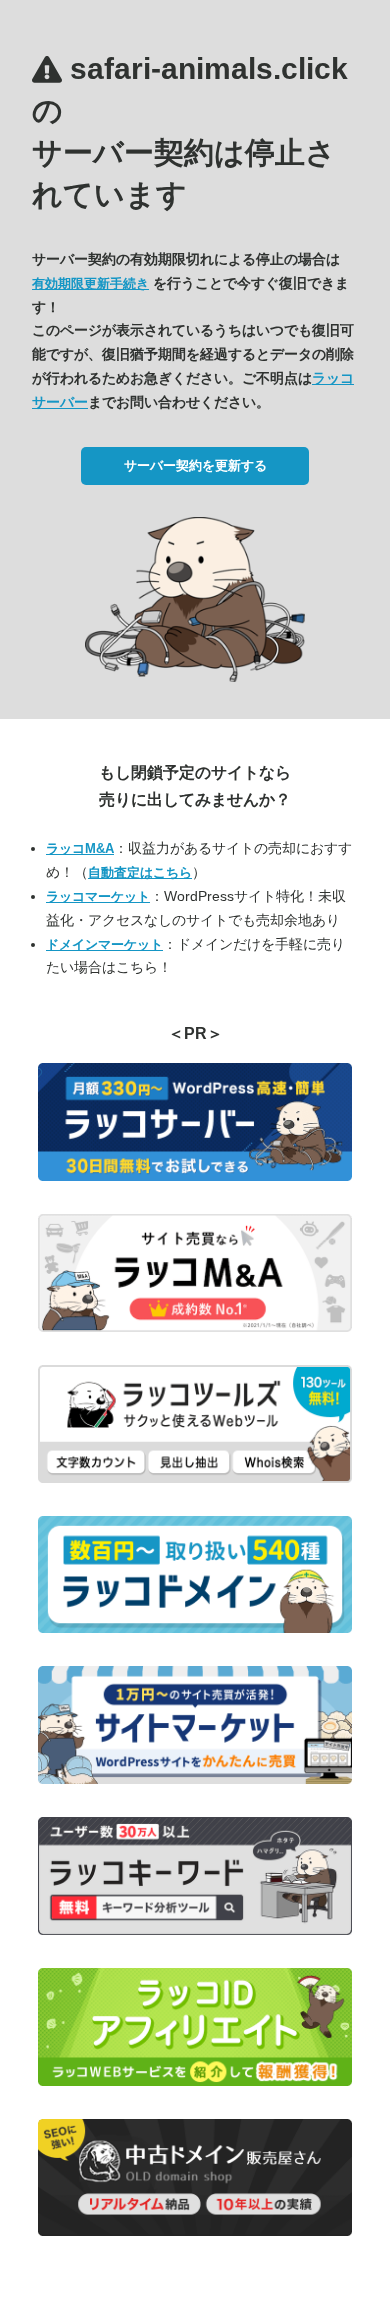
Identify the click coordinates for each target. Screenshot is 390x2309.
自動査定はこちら (140, 872)
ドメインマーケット (104, 944)
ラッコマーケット (98, 896)
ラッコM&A (80, 848)
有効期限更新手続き (90, 283)
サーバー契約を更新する (195, 465)
